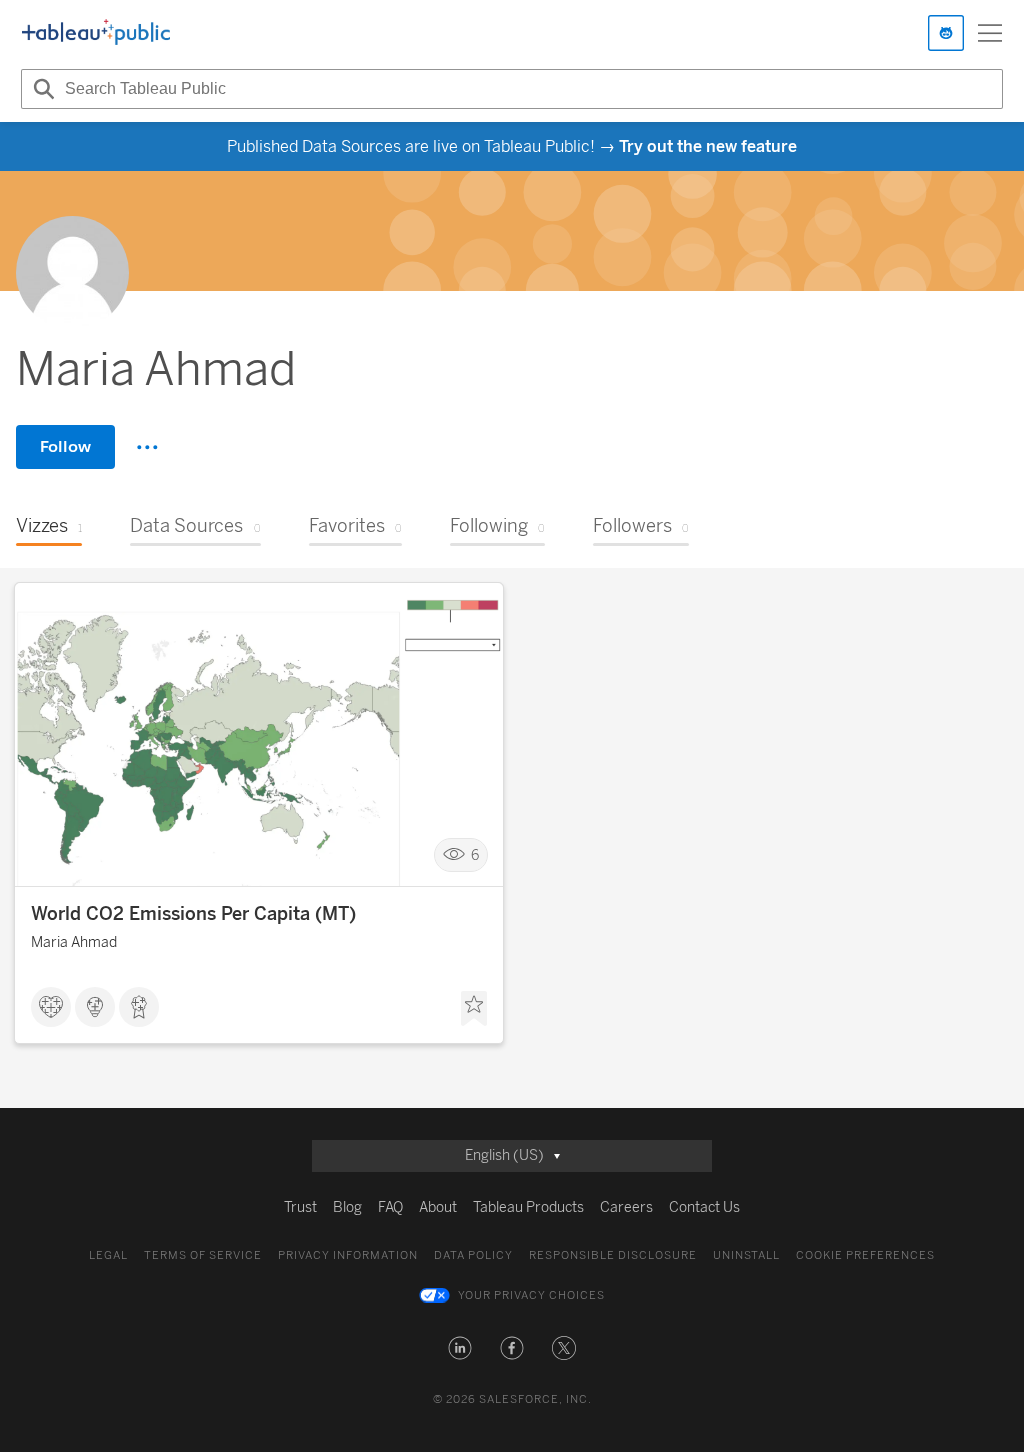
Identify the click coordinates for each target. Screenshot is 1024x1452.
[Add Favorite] (474, 1009)
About (438, 1207)
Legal (108, 1255)
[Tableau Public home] (96, 33)
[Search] (41, 89)
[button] (460, 1348)
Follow (65, 446)
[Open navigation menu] (990, 33)
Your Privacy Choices (531, 1295)
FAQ (390, 1207)
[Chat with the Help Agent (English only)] (946, 33)
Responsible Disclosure (613, 1255)
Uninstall (746, 1255)
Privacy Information (348, 1255)
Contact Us (704, 1207)
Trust (300, 1207)
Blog (347, 1207)
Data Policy (473, 1255)
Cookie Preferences (865, 1255)
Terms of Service (203, 1255)
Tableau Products (528, 1207)
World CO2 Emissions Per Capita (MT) (193, 914)
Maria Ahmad (74, 942)
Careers (626, 1207)
